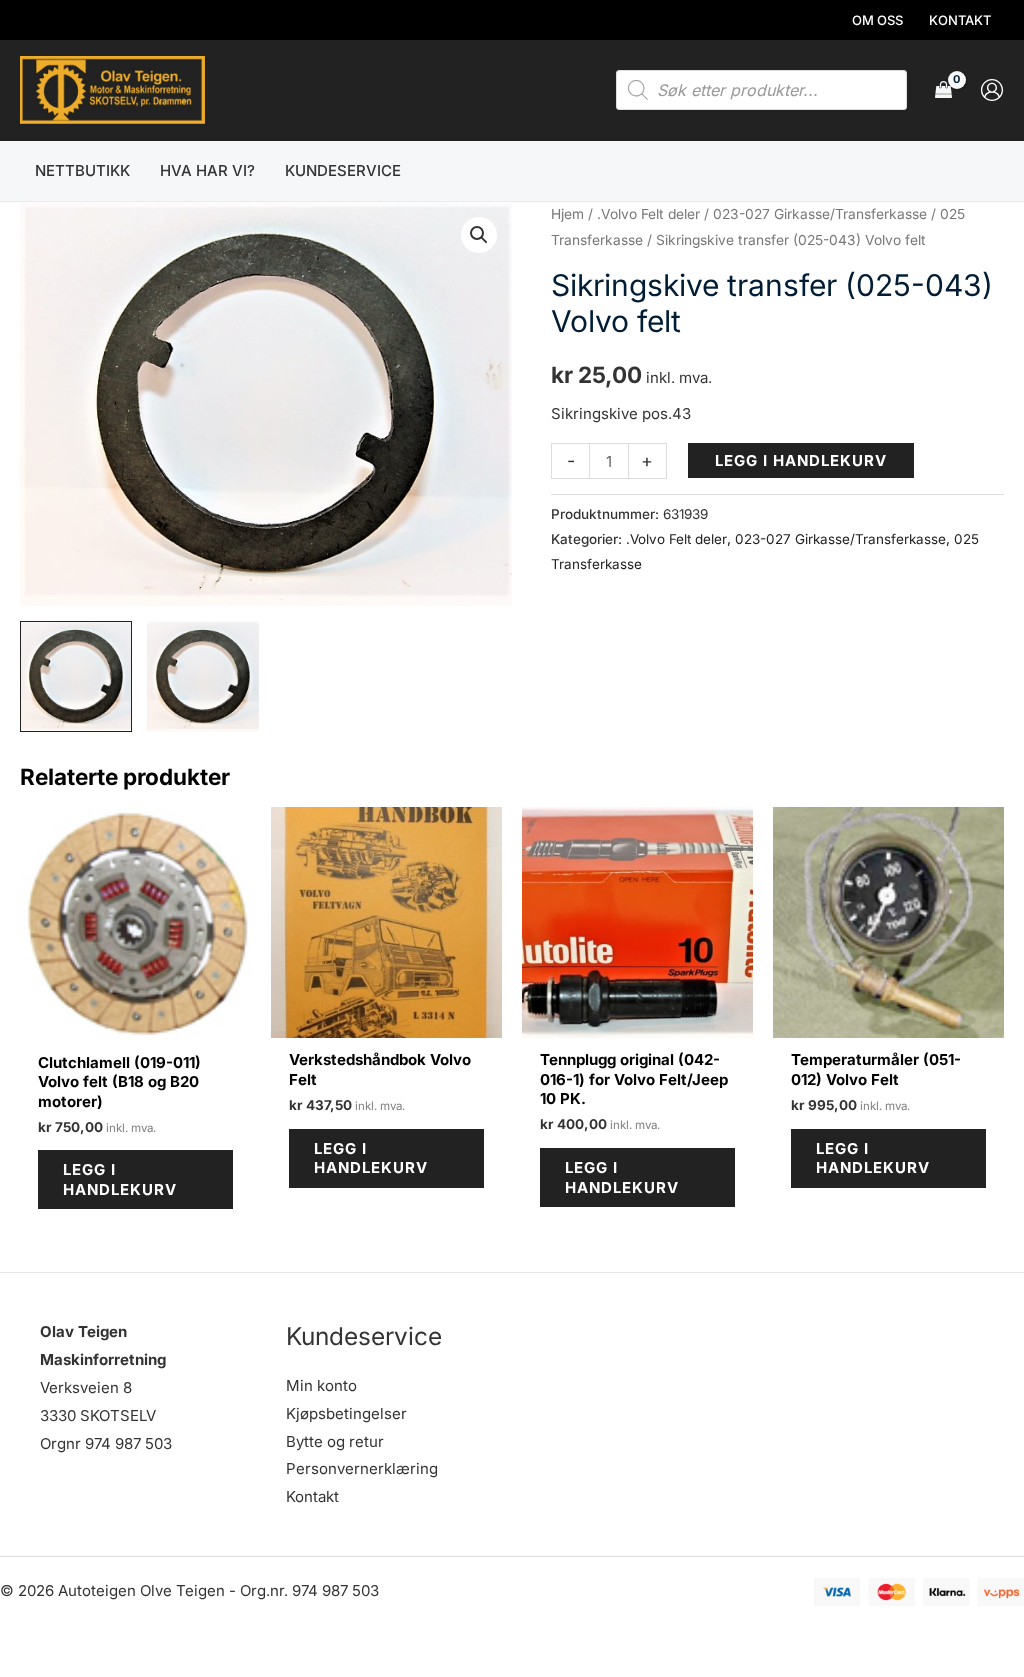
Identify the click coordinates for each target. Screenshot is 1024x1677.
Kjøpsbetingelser (346, 1413)
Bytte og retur (335, 1441)
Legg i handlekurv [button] (120, 1179)
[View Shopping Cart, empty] (943, 90)
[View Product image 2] (203, 677)
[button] (479, 235)
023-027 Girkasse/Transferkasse (820, 214)
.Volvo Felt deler (648, 214)
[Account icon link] (992, 90)
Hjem (567, 214)
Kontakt (312, 1496)
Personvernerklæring (362, 1468)
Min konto (321, 1385)
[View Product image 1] (76, 677)
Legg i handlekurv (801, 460)
